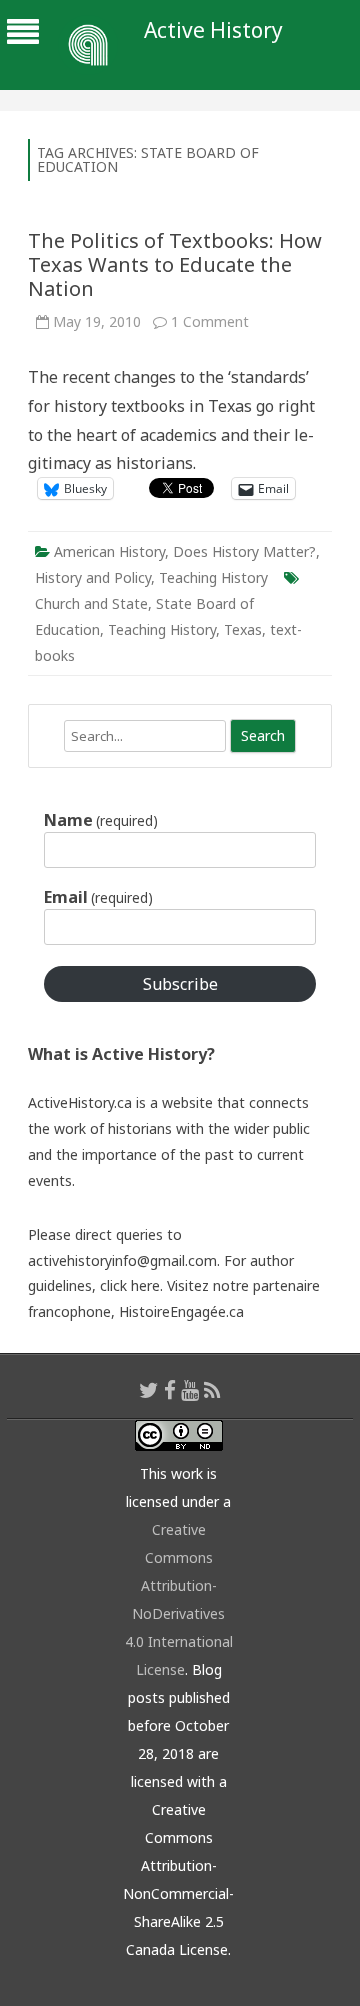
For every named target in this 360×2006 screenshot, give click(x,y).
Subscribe (180, 984)
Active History (213, 30)
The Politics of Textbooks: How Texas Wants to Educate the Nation (175, 264)
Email (98, 897)
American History (109, 551)
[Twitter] (149, 1390)
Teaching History (213, 577)
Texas (243, 629)
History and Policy (93, 577)
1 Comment (210, 321)
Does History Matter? (244, 551)
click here (130, 1285)
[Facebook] (170, 1390)
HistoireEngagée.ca (181, 1311)
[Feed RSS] (212, 1390)
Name (101, 820)
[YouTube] (190, 1390)
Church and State (91, 603)
